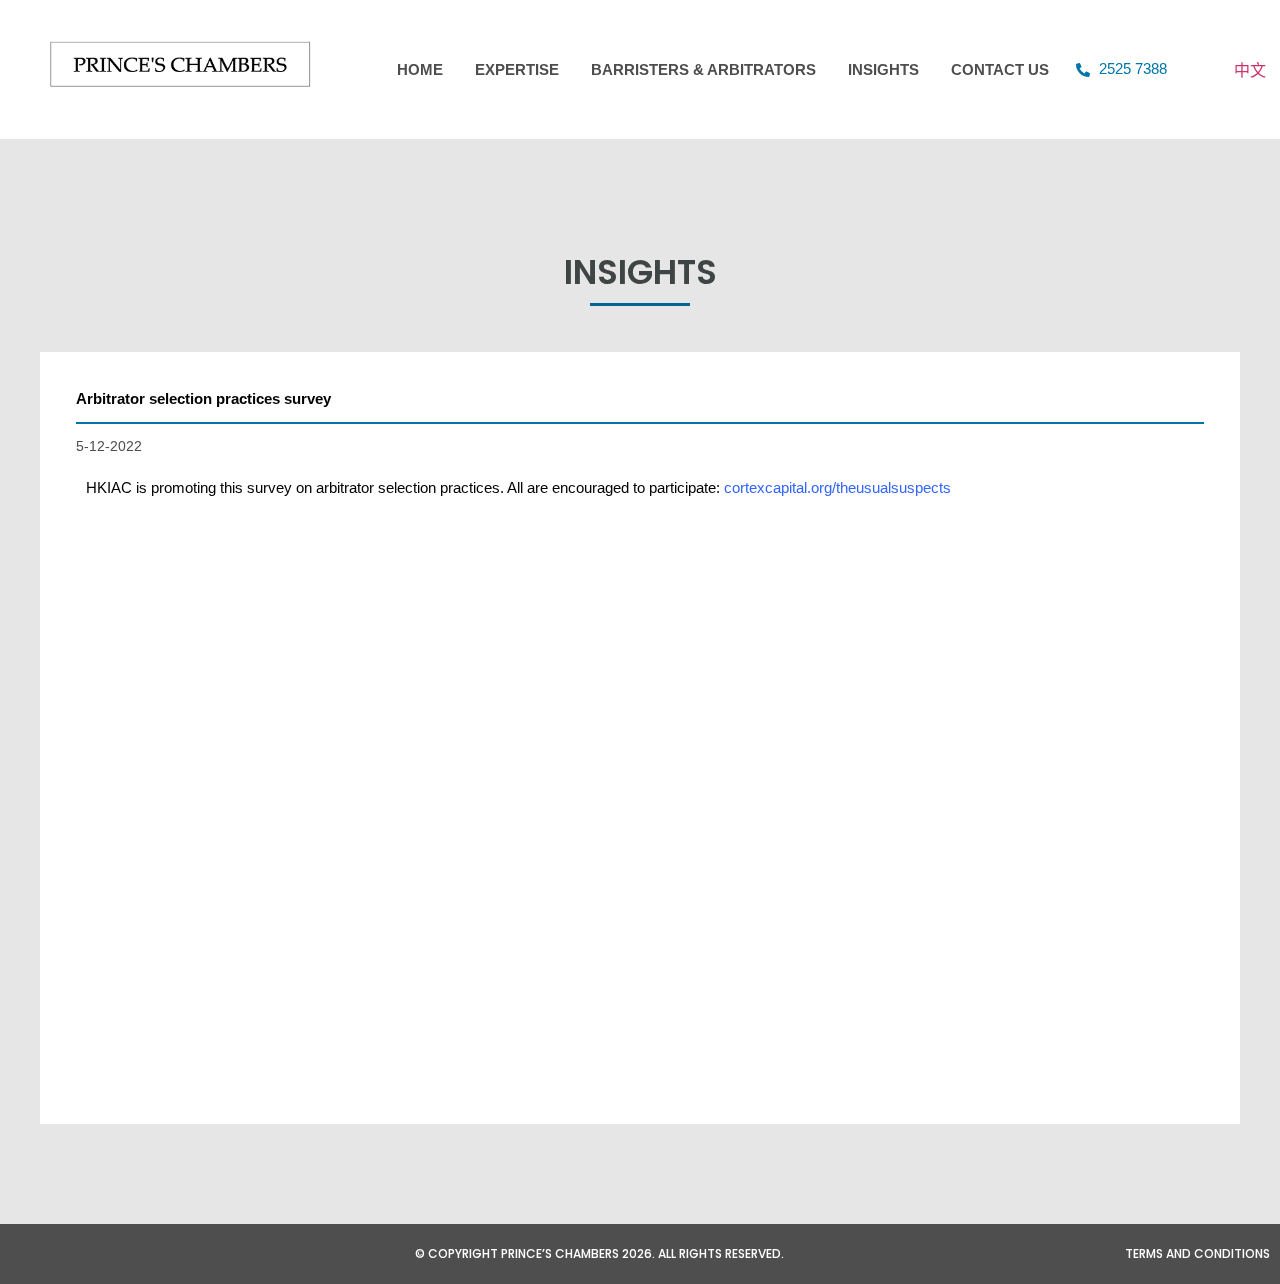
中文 (1250, 70)
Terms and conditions (1197, 1253)
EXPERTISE (517, 69)
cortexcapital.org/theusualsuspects (837, 487)
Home (420, 69)
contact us (1000, 69)
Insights (883, 69)
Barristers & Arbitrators (703, 69)
